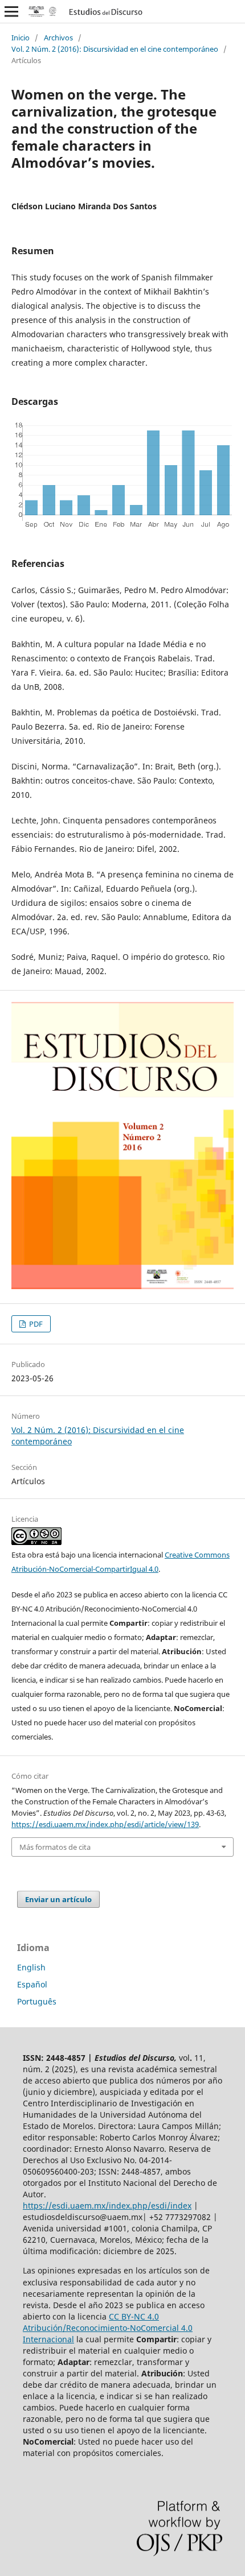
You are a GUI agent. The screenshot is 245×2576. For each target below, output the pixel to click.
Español (32, 1984)
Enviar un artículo (58, 1899)
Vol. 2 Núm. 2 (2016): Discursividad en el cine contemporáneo (115, 49)
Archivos (58, 38)
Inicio (21, 38)
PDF (35, 1324)
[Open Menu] (11, 11)
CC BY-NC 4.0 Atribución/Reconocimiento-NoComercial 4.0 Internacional (108, 2328)
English (31, 1967)
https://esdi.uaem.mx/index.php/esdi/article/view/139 (105, 1824)
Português (37, 2001)
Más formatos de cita (55, 1847)
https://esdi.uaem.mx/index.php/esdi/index (107, 2206)
